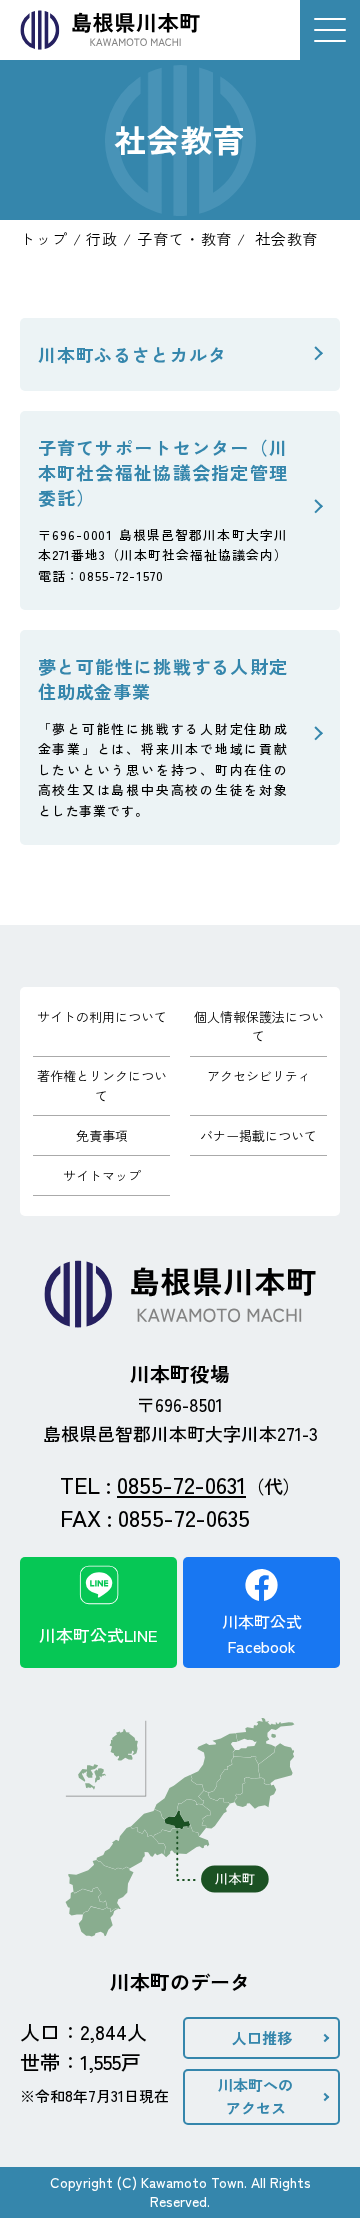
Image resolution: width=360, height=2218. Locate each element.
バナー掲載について (258, 1135)
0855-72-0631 (181, 1484)
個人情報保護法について (259, 1026)
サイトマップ (102, 1175)
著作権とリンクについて (102, 1085)
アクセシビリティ (259, 1075)
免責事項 (102, 1135)
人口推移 (262, 2037)
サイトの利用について (102, 1016)
